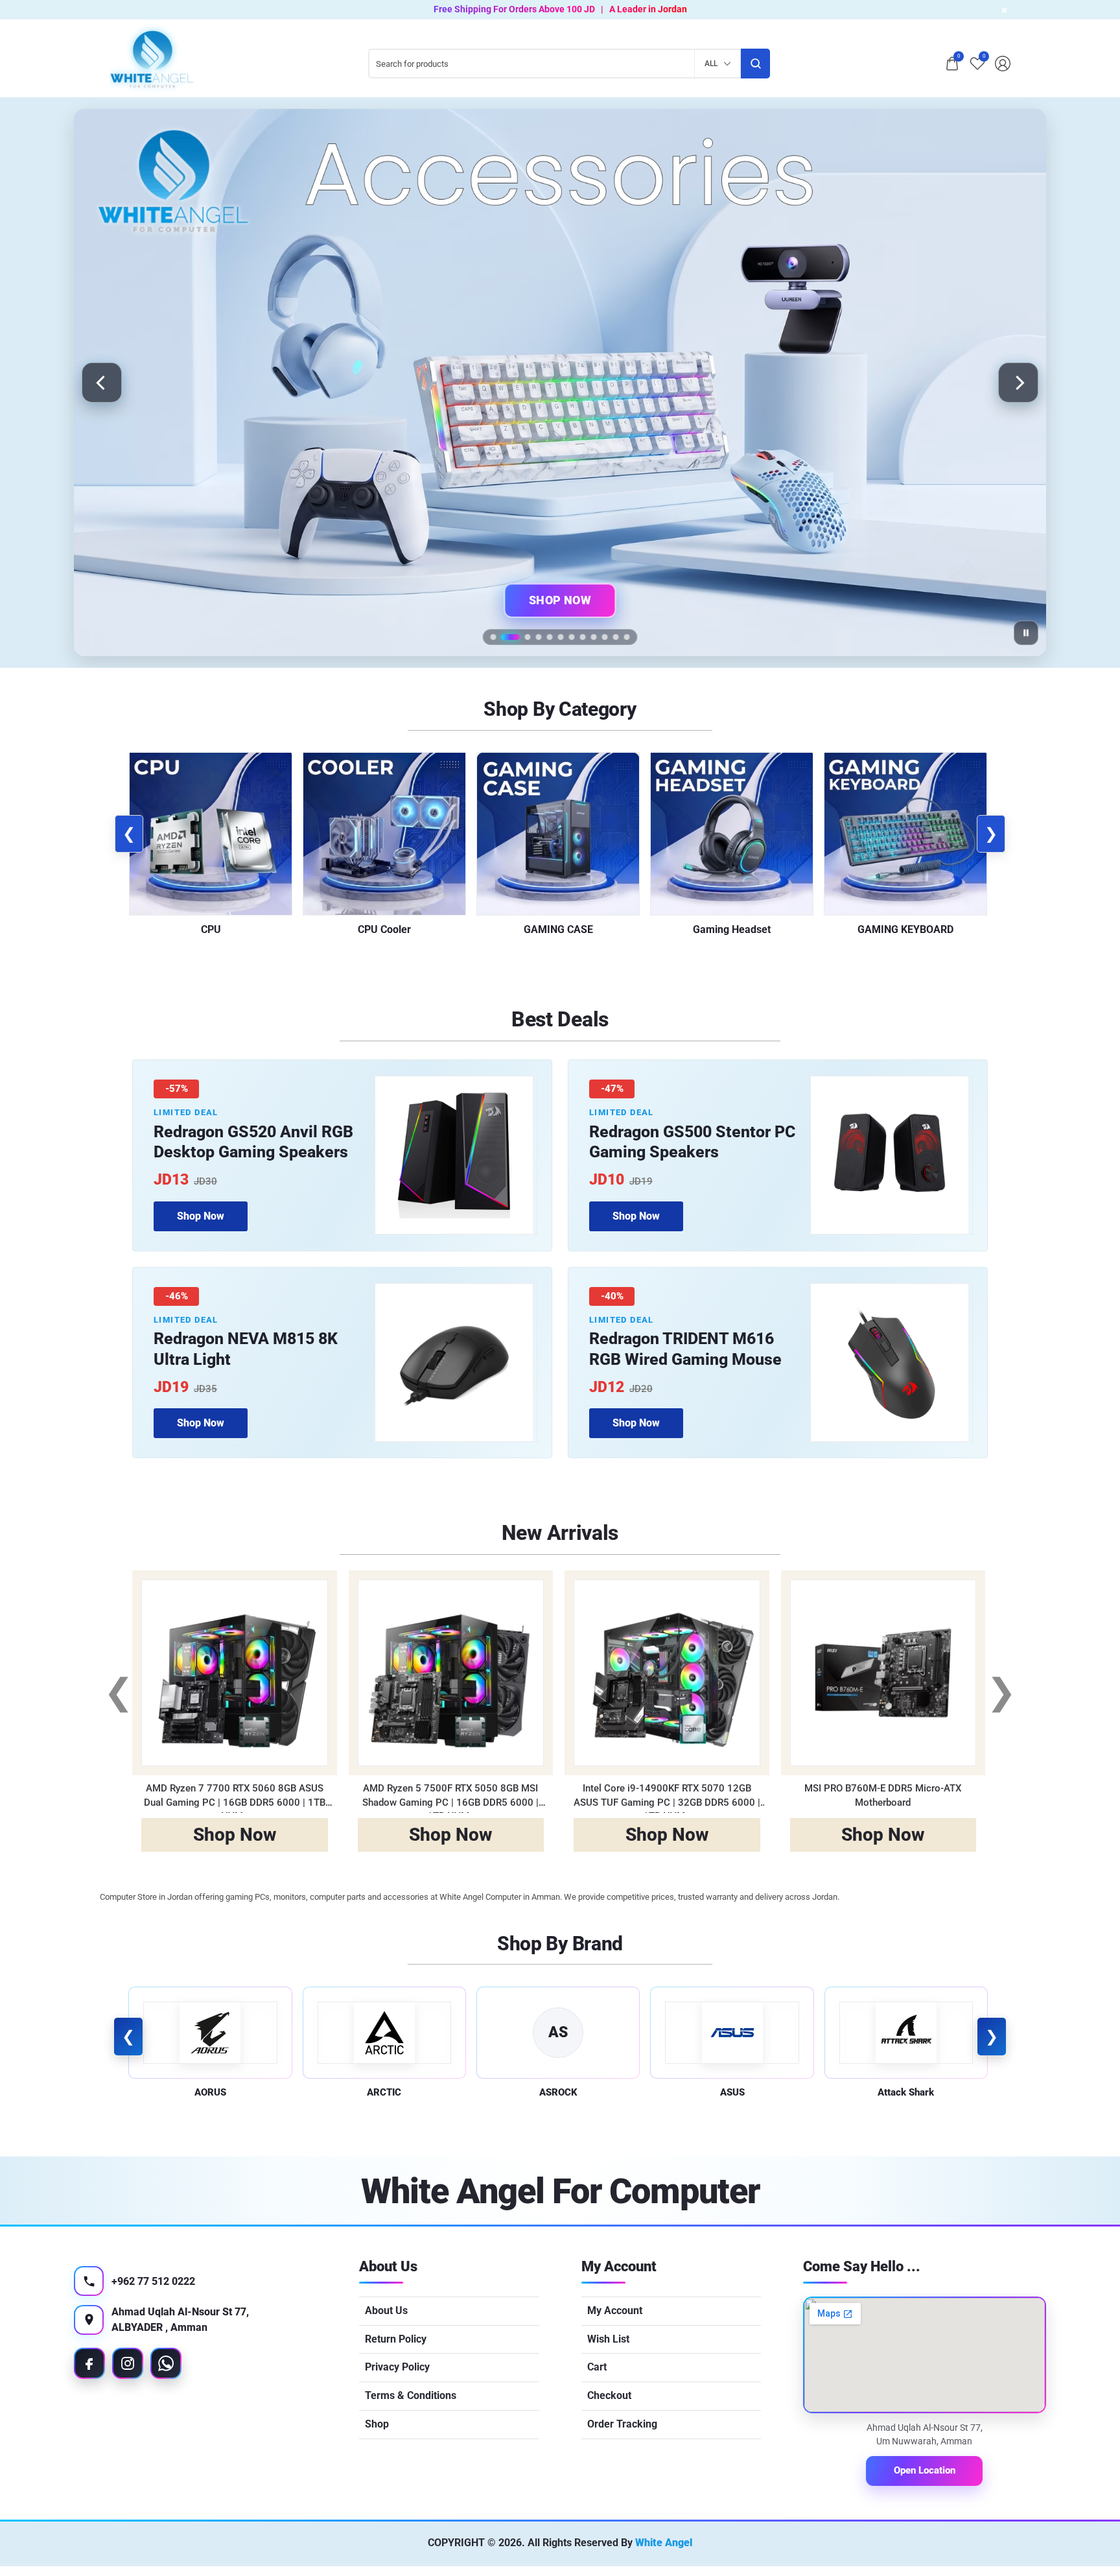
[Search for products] (755, 64)
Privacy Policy (397, 2367)
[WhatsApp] (166, 2363)
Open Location (925, 2470)
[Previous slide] (102, 383)
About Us (386, 2310)
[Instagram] (128, 2363)
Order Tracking (622, 2424)
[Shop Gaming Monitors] (560, 383)
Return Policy (396, 2339)
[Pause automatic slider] (1026, 633)
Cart (597, 2367)
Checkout (609, 2395)
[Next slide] (1018, 383)
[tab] (494, 637)
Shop (377, 2424)
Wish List (608, 2339)
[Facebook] (89, 2363)
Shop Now (560, 600)
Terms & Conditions (411, 2395)
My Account (615, 2310)
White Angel (664, 2543)
